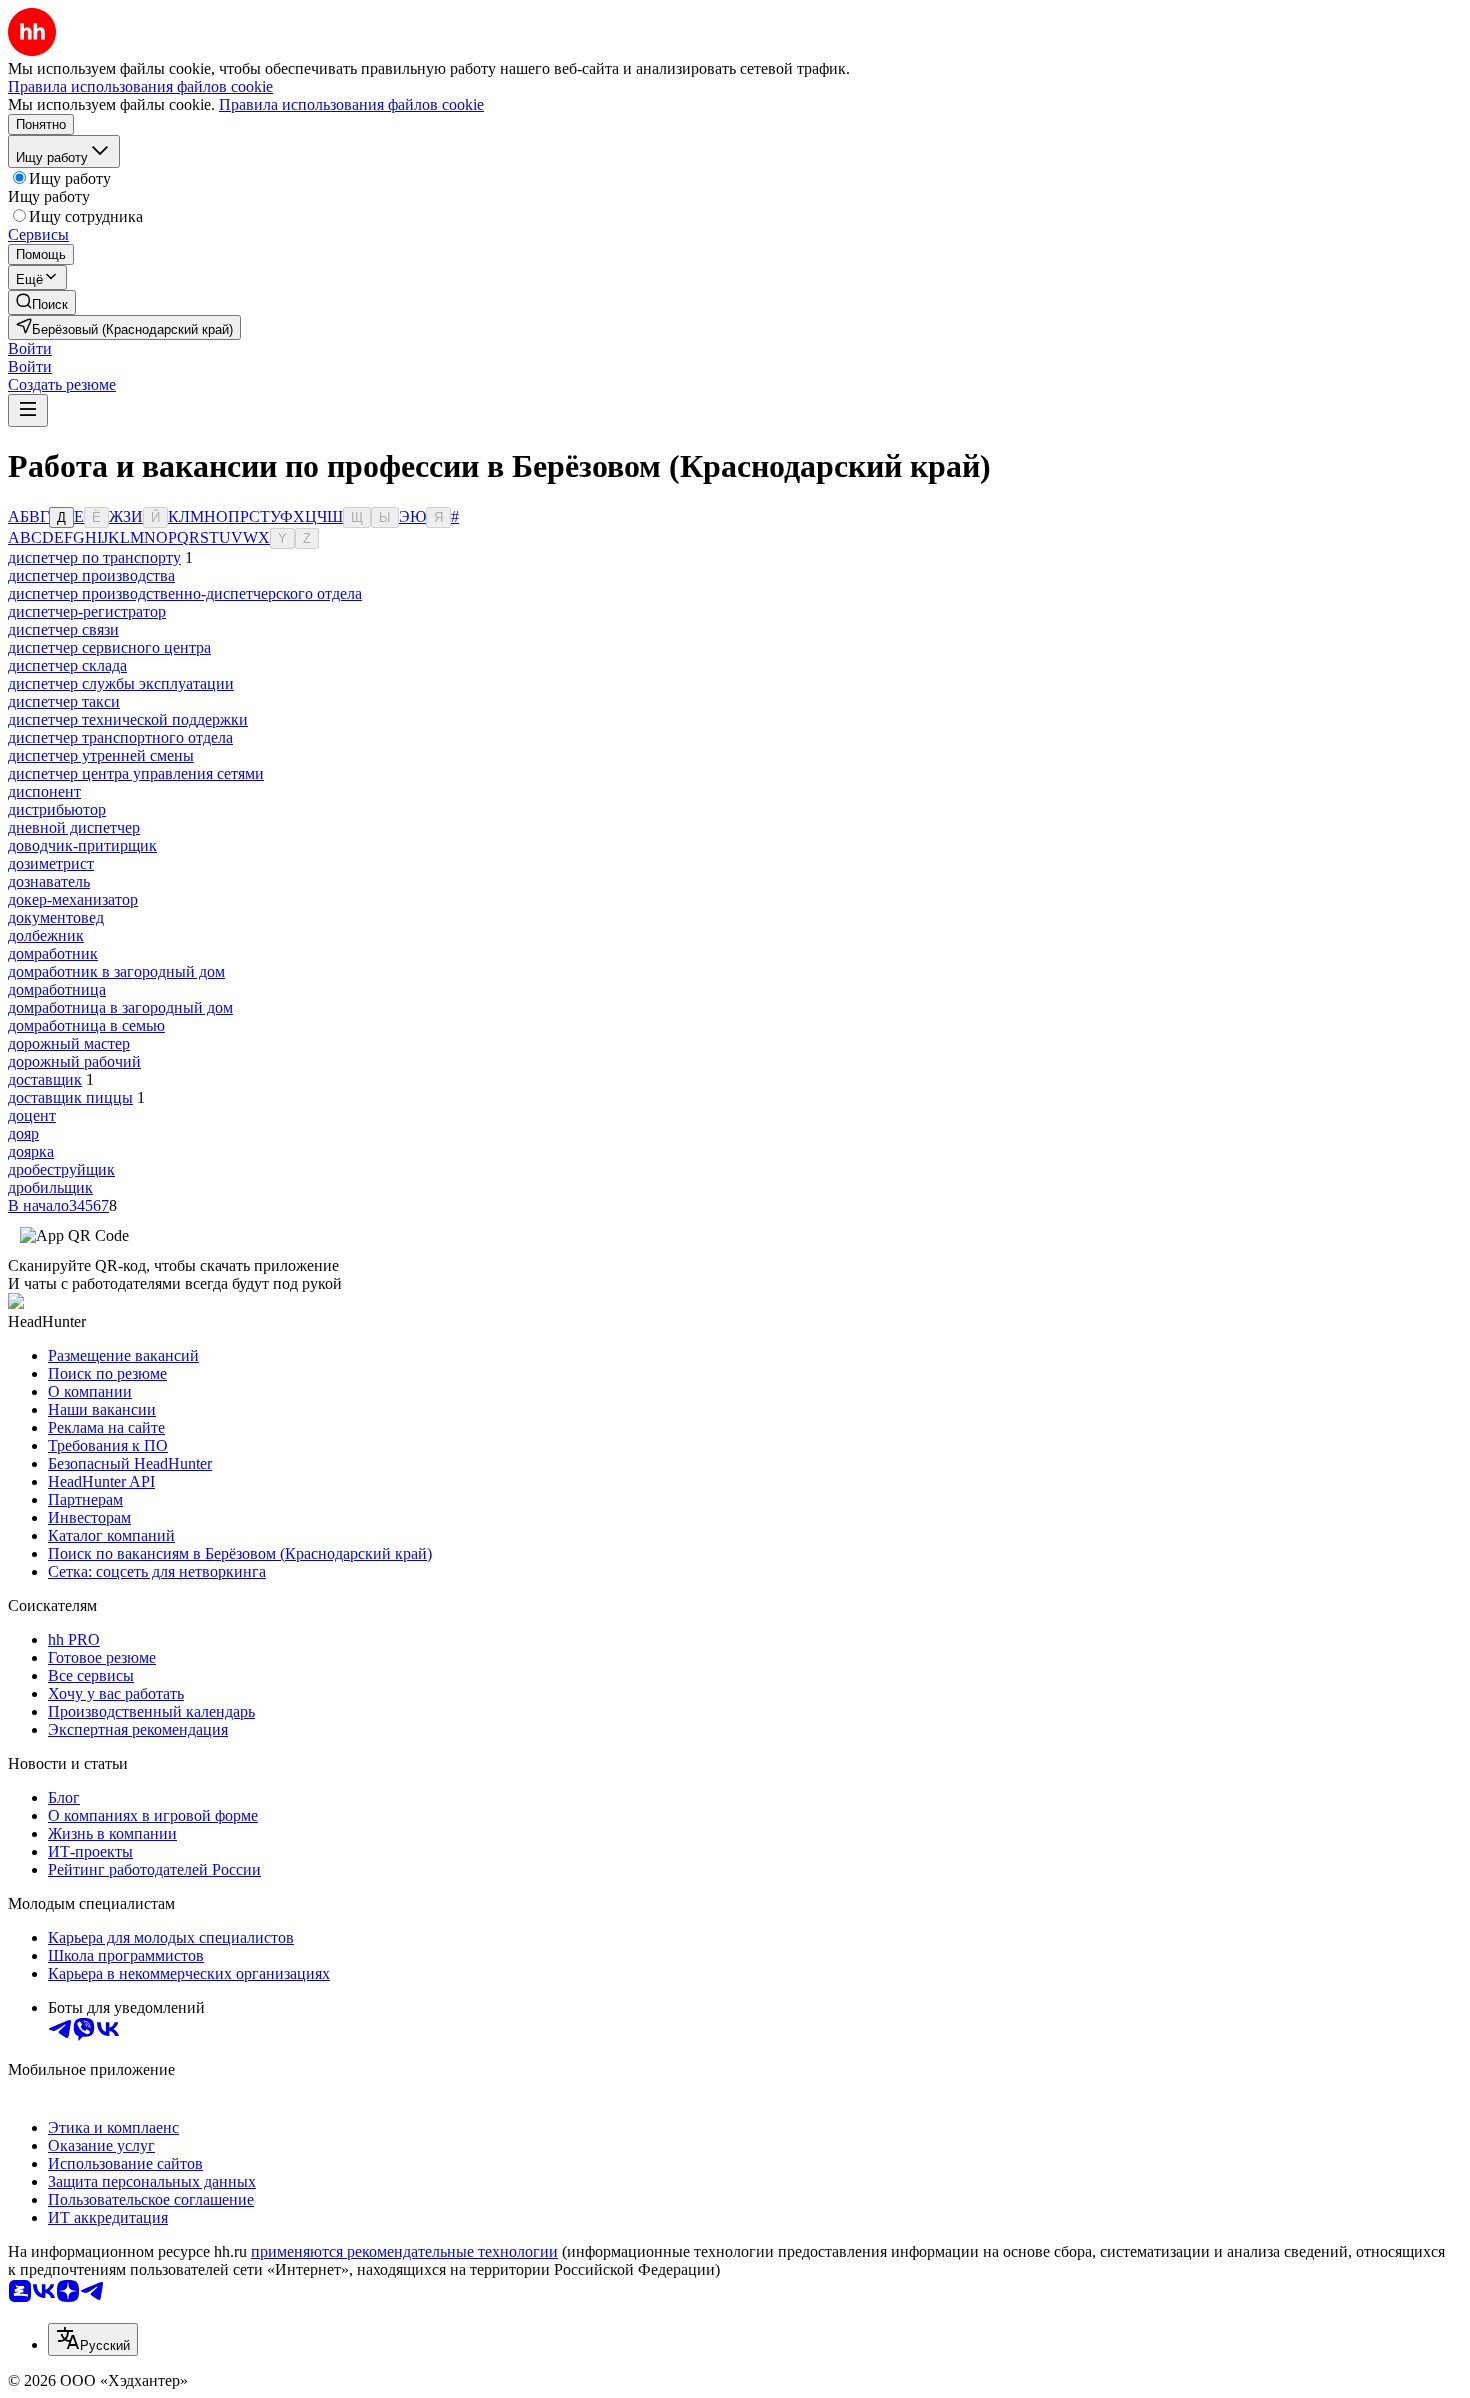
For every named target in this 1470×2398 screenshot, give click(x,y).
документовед (56, 917)
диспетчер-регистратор (87, 611)
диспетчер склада (67, 665)
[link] (42, 302)
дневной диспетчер (74, 827)
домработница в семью (86, 1025)
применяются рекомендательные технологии (404, 2251)
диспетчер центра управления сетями (136, 773)
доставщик (45, 1079)
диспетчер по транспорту (94, 557)
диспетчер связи (63, 629)
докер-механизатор (73, 899)
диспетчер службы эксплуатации (121, 683)
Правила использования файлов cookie (351, 104)
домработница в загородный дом (120, 1007)
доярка (31, 1151)
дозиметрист (51, 863)
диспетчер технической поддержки (128, 719)
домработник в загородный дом (116, 971)
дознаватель (49, 881)
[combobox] (93, 2339)
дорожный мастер (69, 1043)
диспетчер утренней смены (101, 755)
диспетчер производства (91, 575)
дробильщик (50, 1187)
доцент (32, 1115)
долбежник (46, 935)
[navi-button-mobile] (28, 410)
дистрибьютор (57, 809)
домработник (53, 953)
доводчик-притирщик (82, 845)
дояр (23, 1133)
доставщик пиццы (70, 1097)
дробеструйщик (61, 1169)
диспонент (44, 791)
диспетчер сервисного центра (109, 647)
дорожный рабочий (74, 1061)
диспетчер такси (64, 701)
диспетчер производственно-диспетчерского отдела (185, 593)
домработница (57, 989)
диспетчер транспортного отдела (120, 737)
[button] (30, 348)
